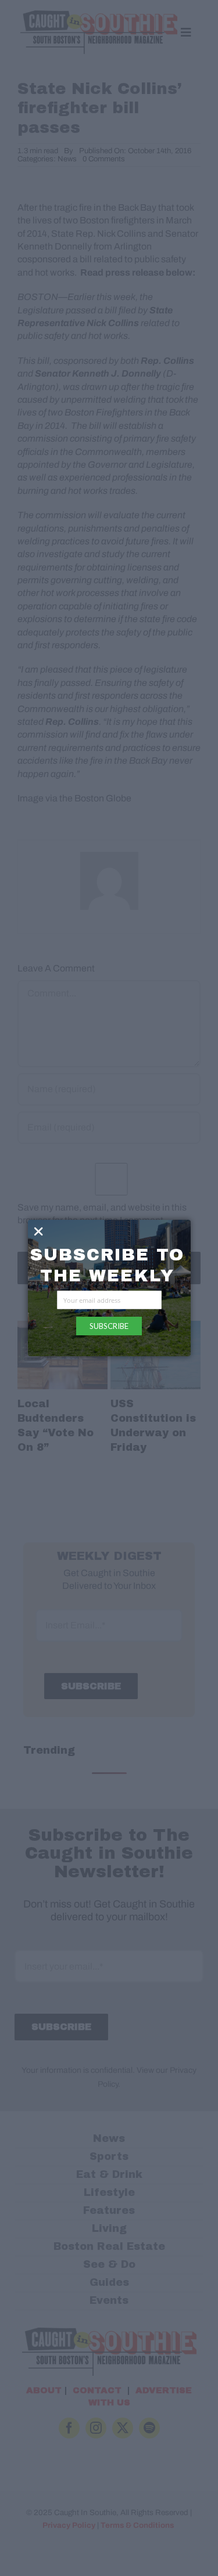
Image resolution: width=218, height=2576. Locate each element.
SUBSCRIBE (109, 1326)
